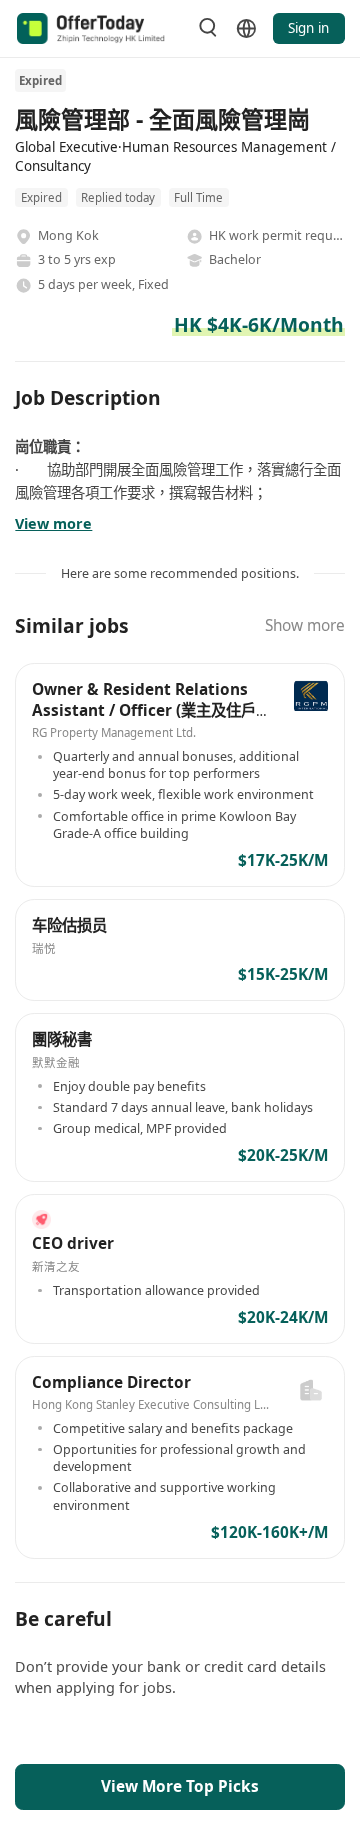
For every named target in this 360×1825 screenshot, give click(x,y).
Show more (305, 625)
